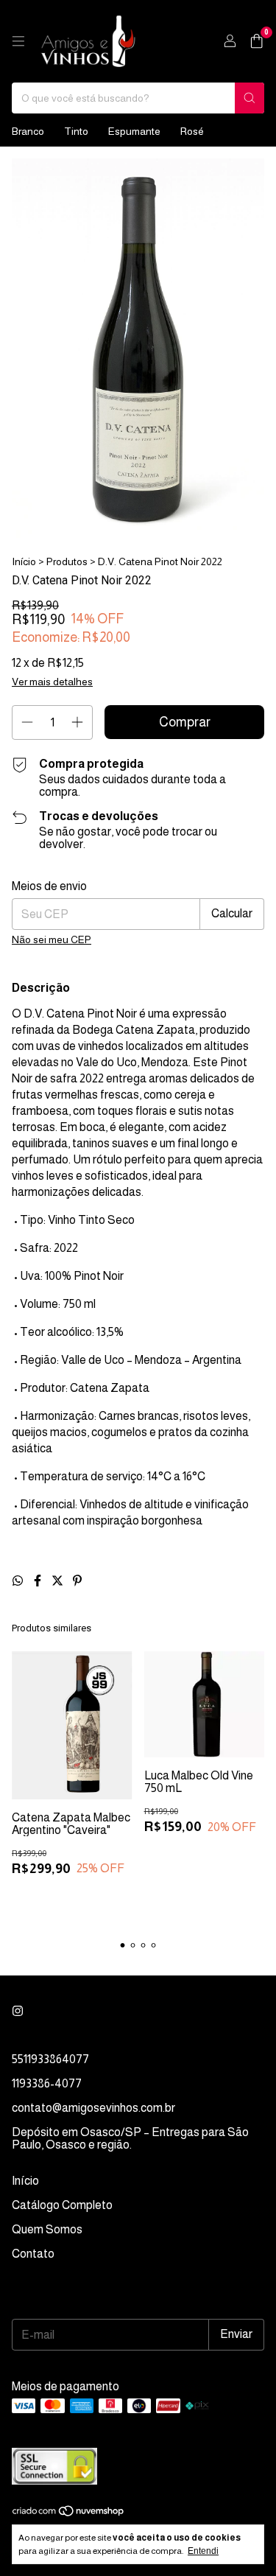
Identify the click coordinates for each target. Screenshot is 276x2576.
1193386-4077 (47, 2083)
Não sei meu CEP (52, 939)
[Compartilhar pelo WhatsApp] (19, 1581)
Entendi (203, 2551)
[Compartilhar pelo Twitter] (59, 1581)
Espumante (134, 131)
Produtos (67, 561)
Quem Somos (47, 2229)
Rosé (192, 131)
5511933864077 (50, 2059)
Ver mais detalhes (52, 682)
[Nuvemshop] (69, 2513)
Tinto (76, 131)
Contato (33, 2254)
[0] (256, 42)
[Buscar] (250, 98)
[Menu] (18, 41)
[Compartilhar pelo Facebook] (39, 1581)
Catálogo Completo (62, 2205)
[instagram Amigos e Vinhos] (18, 2011)
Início (24, 561)
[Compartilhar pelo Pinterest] (77, 1581)
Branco (28, 131)
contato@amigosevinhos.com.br (93, 2108)
